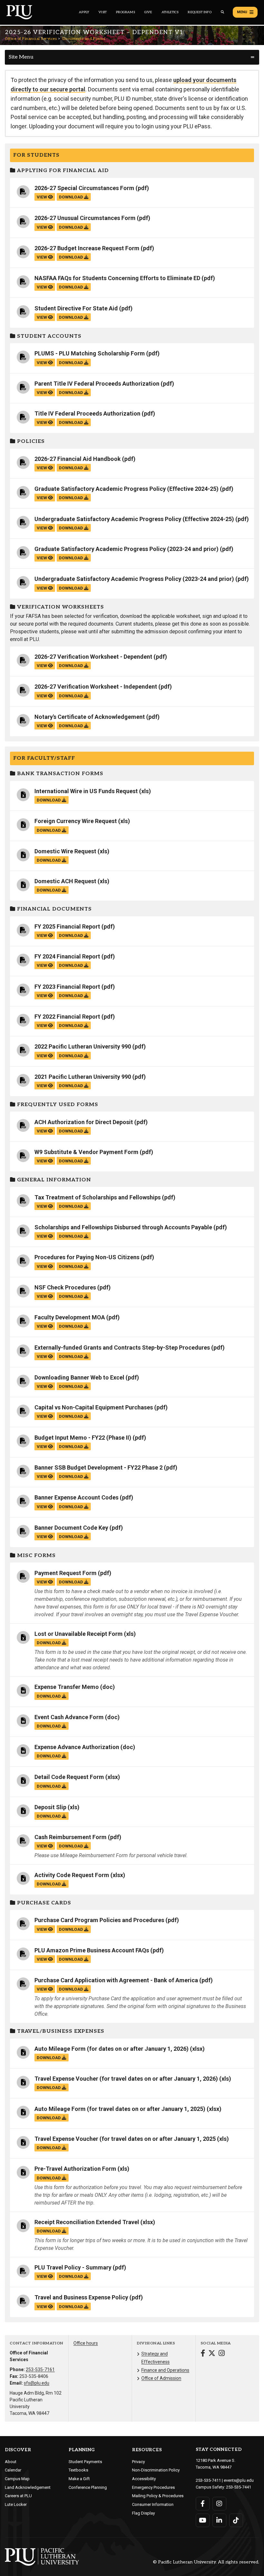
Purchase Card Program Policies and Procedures (99, 1920)
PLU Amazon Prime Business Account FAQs (92, 1950)
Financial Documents (54, 909)
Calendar (13, 2470)
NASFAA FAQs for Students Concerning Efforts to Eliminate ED (117, 278)
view (42, 197)
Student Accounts (48, 336)
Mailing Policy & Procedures (158, 2496)
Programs (125, 12)
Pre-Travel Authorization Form (75, 2169)
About (11, 2462)
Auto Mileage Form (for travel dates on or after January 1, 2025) (120, 2109)
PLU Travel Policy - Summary (73, 2267)
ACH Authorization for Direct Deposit (84, 1122)
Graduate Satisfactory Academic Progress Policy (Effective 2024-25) (127, 489)
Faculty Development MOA (70, 1317)
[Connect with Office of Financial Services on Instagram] (222, 2354)
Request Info (199, 12)
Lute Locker (16, 2504)
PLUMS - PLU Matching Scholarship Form (90, 353)
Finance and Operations (165, 2370)
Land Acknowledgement (28, 2487)
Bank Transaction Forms (59, 774)
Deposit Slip (50, 1807)
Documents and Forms (84, 39)
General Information (53, 1180)
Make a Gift (79, 2479)
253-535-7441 (239, 2487)
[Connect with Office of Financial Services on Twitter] (212, 2354)
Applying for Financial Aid (62, 171)
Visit (103, 12)
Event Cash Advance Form (69, 1717)
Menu (242, 12)
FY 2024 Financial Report (67, 956)
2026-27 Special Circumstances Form (84, 188)
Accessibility (144, 2479)
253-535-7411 (208, 2480)
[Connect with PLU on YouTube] (203, 2520)
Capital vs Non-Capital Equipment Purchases (94, 1407)
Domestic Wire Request (65, 851)
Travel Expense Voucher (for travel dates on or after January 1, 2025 (125, 2139)
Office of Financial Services (31, 39)
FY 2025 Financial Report (67, 926)
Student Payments (85, 2462)
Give (148, 12)
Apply (84, 12)
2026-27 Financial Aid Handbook (78, 459)
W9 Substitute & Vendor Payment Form (86, 1152)
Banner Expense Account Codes (76, 1497)
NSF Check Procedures (65, 1287)
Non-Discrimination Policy (156, 2470)
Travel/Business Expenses (60, 2031)
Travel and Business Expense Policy (81, 2297)
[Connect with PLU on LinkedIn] (219, 2520)
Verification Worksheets (60, 607)
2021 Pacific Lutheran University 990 (83, 1077)
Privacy (138, 2462)
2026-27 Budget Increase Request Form (87, 248)
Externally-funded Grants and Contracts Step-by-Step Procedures (122, 1348)
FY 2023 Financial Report (67, 987)
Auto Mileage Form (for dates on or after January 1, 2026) (112, 2049)
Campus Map (17, 2479)
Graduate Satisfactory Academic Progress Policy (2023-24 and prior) (127, 549)
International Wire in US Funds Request (86, 791)
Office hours (86, 2343)
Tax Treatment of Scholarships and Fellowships (98, 1197)
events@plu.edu (239, 2480)
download (71, 197)
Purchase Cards (43, 1903)
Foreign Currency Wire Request (76, 821)
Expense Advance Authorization (77, 1747)
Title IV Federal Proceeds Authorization (87, 413)
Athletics (170, 12)
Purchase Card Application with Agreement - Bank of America (116, 1980)
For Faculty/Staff (44, 758)
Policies (30, 441)
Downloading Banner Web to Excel (79, 1377)
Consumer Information (153, 2504)
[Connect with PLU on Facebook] (203, 2504)
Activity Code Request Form (72, 1875)
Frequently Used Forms (57, 1105)
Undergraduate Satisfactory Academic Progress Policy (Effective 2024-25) (134, 519)
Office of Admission (161, 2378)
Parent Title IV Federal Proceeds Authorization (97, 384)
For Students (36, 155)
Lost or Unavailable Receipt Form (79, 1634)
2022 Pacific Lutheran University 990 (83, 1046)
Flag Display (143, 2513)
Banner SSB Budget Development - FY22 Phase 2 (99, 1467)
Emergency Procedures (153, 2487)
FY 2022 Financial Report (67, 1017)
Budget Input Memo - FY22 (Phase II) (83, 1438)
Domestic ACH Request (65, 881)
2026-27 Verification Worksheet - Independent (96, 687)
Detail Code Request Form (69, 1777)
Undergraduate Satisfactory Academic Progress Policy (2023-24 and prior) (134, 579)
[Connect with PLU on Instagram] (219, 2504)
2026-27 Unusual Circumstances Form (85, 218)
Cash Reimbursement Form (71, 1837)
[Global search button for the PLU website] (222, 12)
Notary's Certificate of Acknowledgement (90, 717)
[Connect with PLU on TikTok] (236, 2520)
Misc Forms (36, 1556)
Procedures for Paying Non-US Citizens (87, 1257)
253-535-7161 (40, 2370)
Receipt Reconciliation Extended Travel (87, 2222)
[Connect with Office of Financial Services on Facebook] (203, 2354)
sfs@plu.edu (37, 2383)
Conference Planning (88, 2487)
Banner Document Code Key (71, 1528)
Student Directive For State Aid (76, 308)
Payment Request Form (66, 1573)
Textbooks (78, 2470)
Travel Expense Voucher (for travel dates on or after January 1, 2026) (126, 2079)
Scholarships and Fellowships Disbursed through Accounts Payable (123, 1227)
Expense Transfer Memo (67, 1687)
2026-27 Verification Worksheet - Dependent (93, 657)
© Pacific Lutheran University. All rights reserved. (206, 2562)
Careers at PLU (18, 2496)
